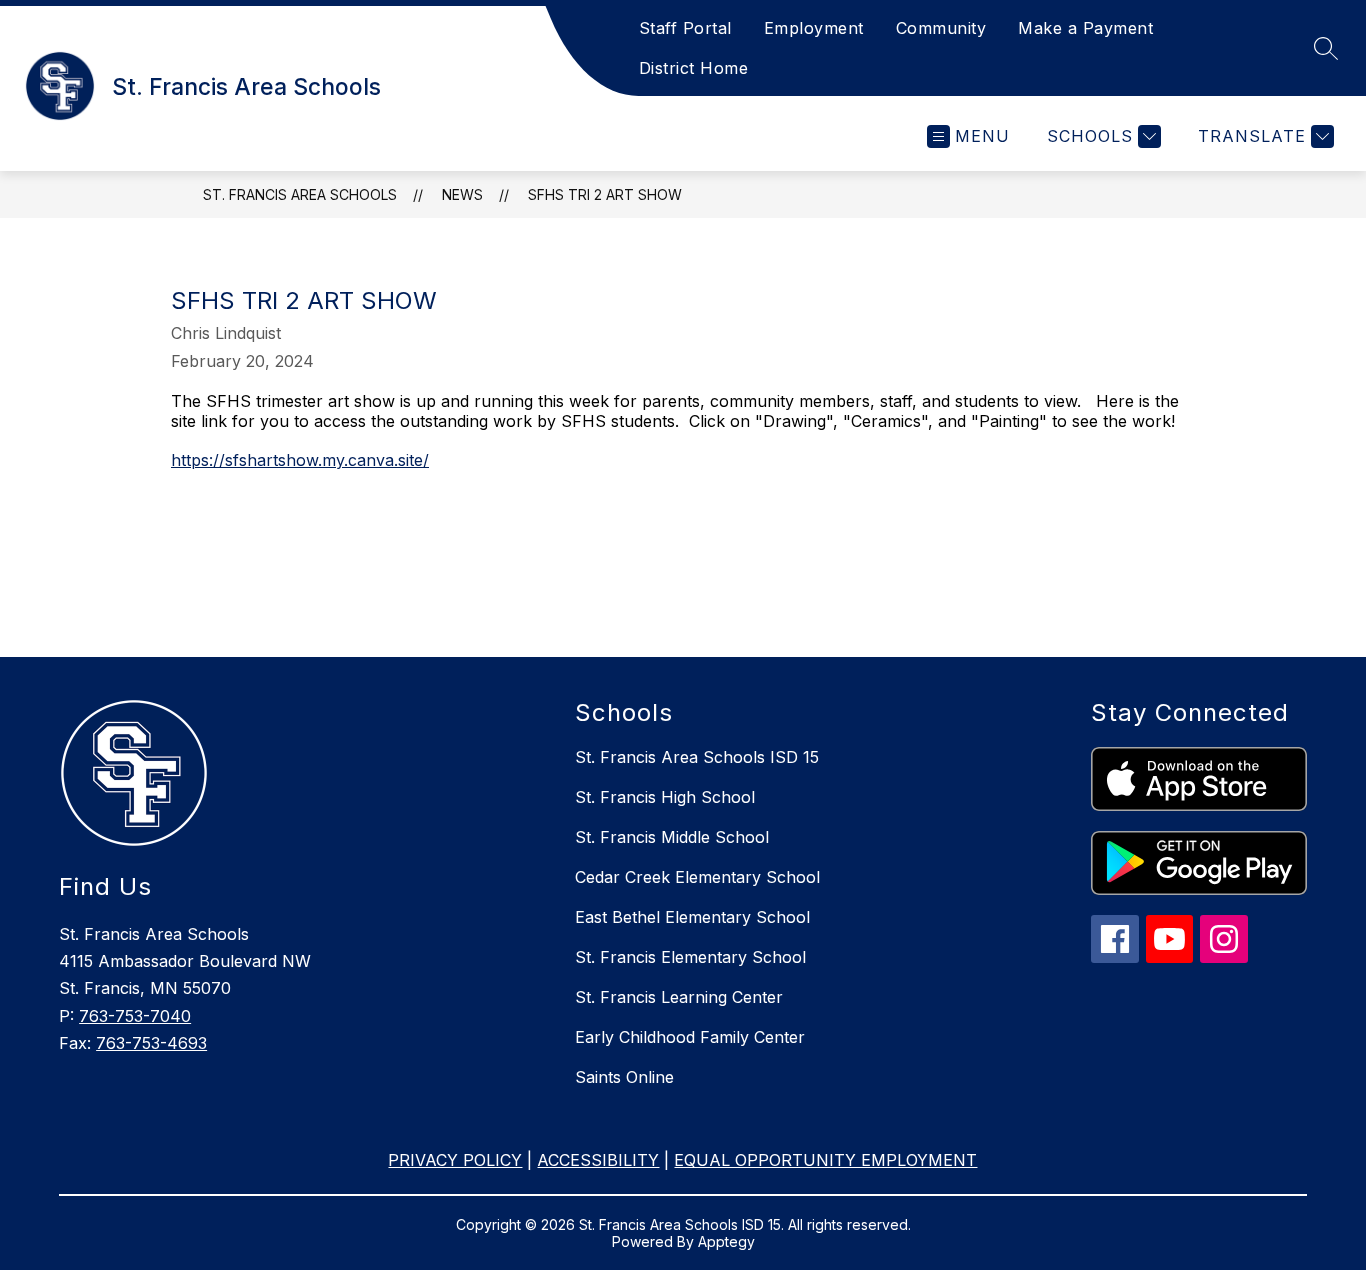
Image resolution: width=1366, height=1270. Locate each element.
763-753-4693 (151, 1043)
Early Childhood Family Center (690, 1037)
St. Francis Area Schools (300, 194)
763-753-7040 (135, 1016)
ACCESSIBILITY (598, 1160)
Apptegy (726, 1241)
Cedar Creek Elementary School (697, 877)
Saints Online (624, 1077)
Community (941, 28)
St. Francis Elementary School (690, 957)
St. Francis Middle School (672, 837)
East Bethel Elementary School (692, 917)
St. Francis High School (665, 797)
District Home (694, 68)
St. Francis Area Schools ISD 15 (697, 757)
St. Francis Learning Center (679, 997)
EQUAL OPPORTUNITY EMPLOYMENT (825, 1160)
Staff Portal (685, 28)
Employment (814, 28)
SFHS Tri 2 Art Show (605, 194)
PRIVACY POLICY (455, 1160)
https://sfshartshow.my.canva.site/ (300, 460)
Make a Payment (1085, 28)
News (462, 194)
